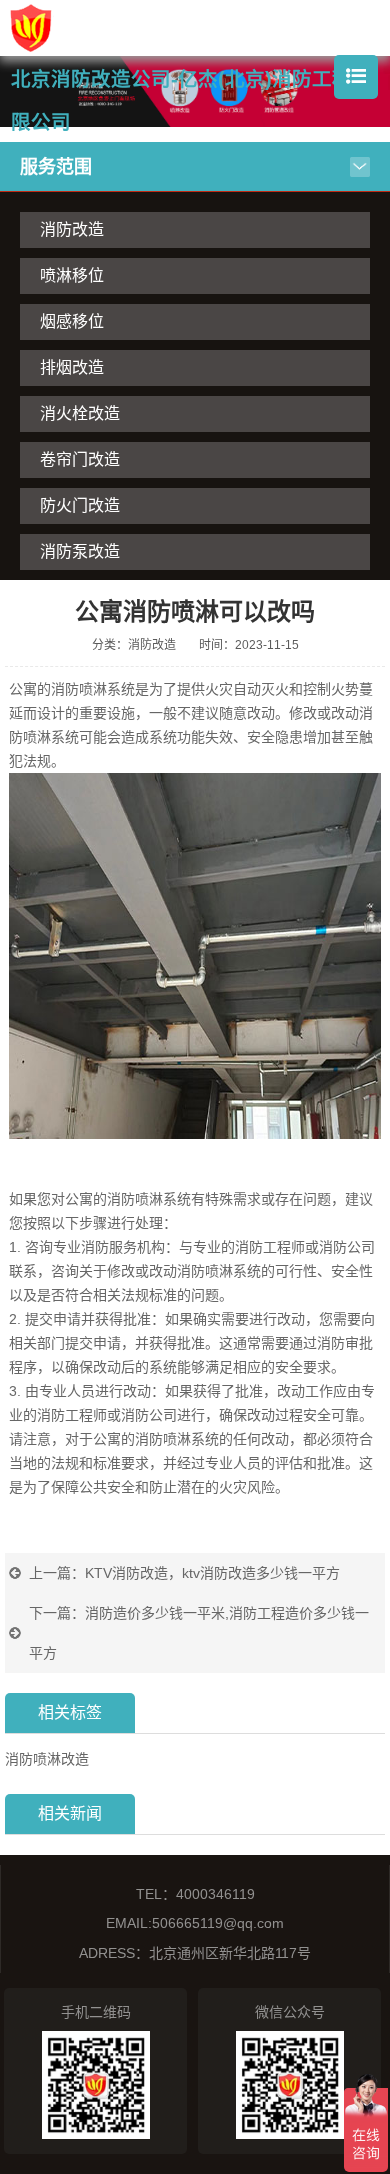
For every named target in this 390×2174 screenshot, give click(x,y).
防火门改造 (80, 505)
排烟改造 (72, 367)
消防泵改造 (80, 551)
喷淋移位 (72, 275)
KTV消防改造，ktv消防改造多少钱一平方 (212, 1573)
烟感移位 (72, 321)
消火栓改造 (80, 413)
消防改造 (72, 229)
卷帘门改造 (80, 459)
